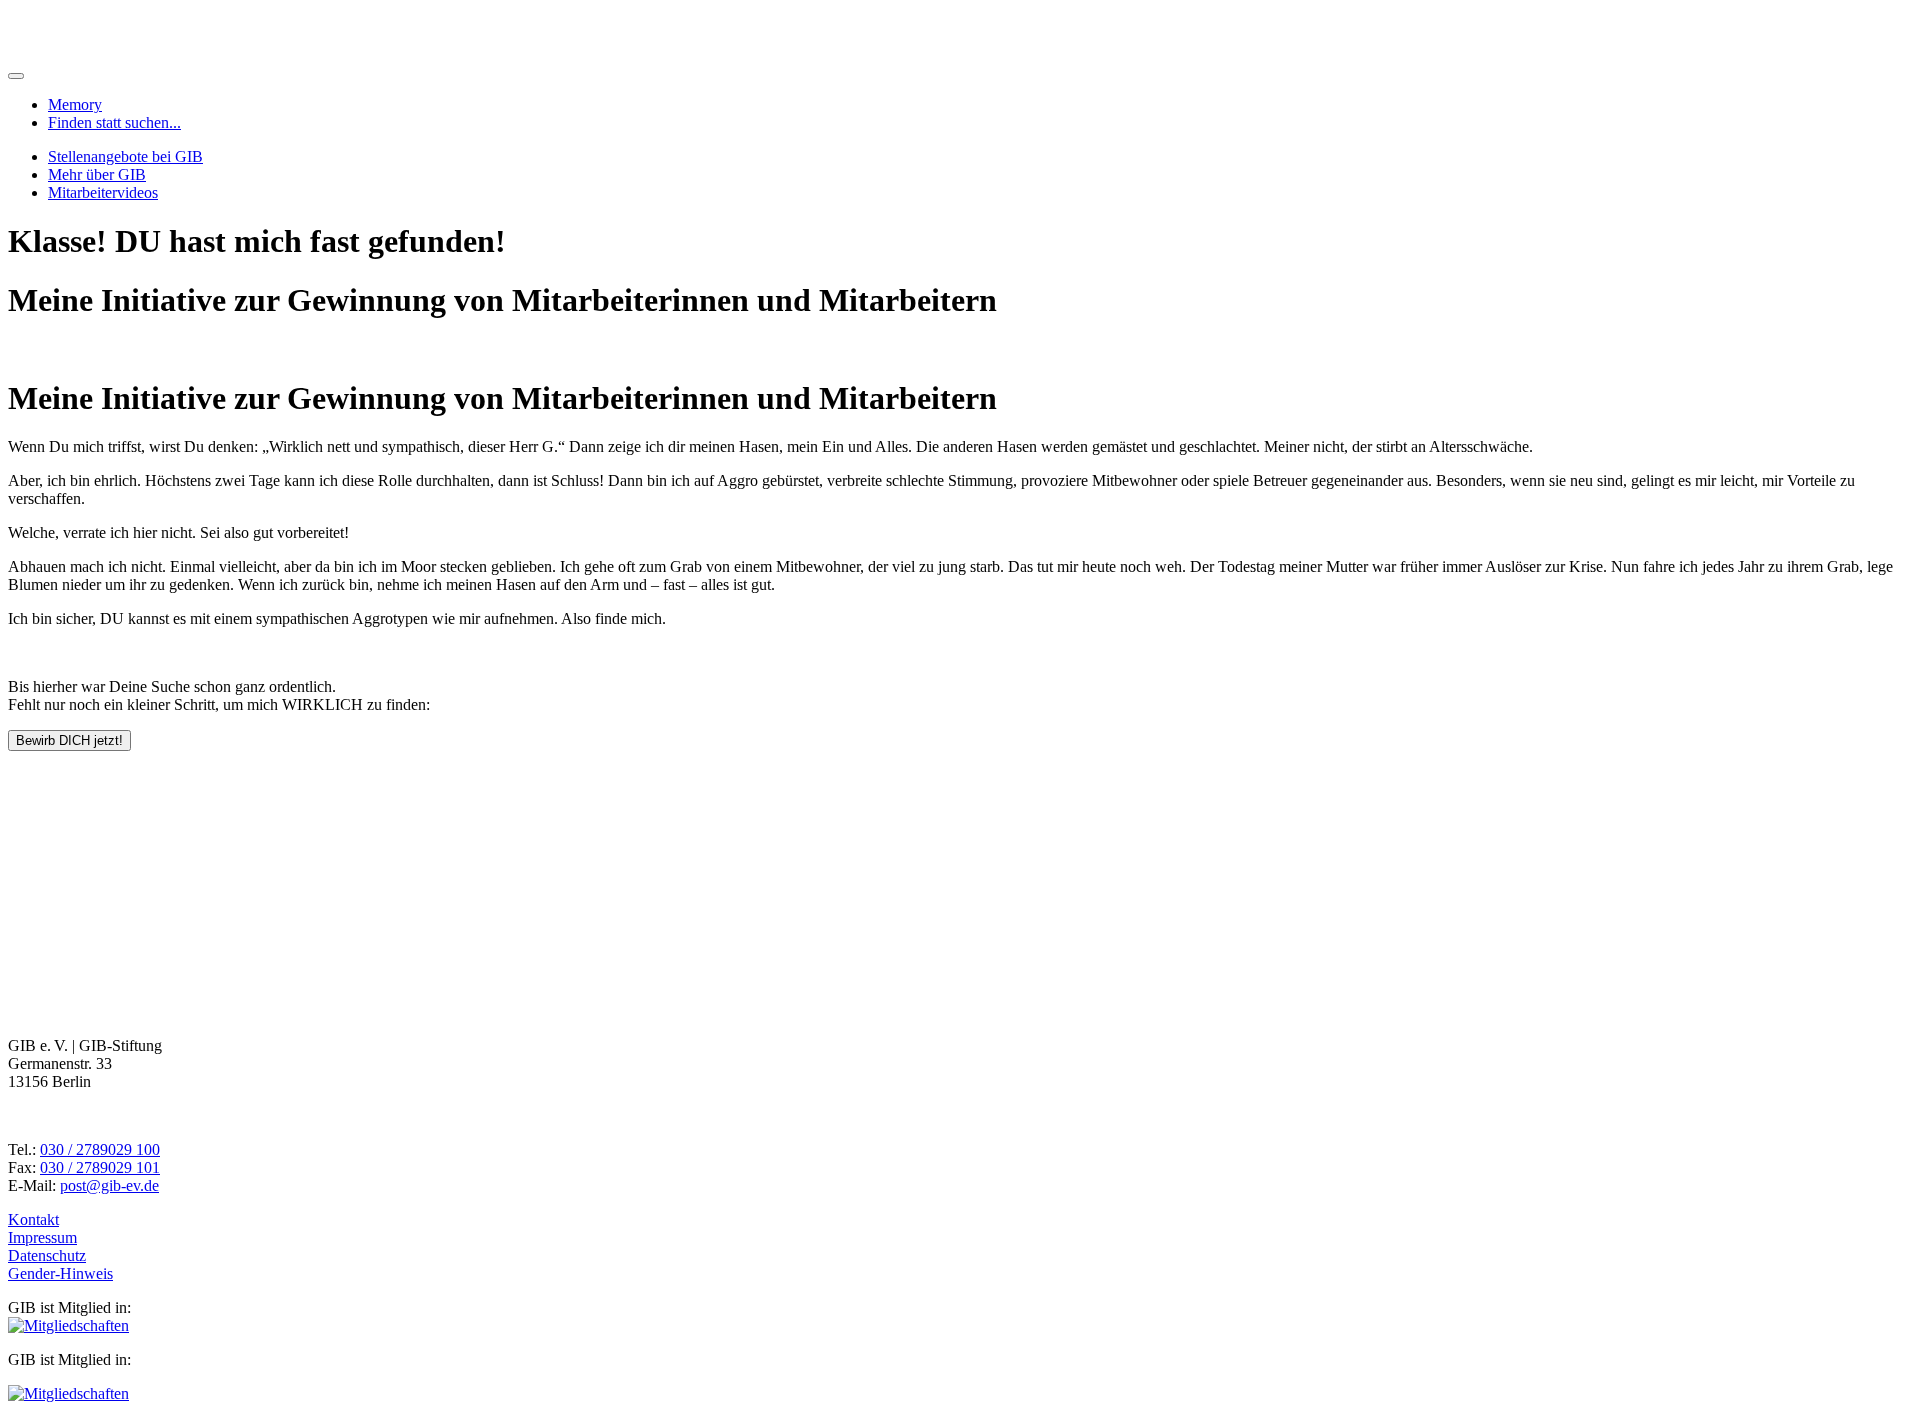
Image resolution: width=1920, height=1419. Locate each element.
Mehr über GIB (97, 174)
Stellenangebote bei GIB (125, 156)
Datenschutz (47, 1255)
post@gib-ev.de (109, 1185)
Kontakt (33, 1219)
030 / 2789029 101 (100, 1167)
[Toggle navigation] (16, 76)
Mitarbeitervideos (103, 192)
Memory (75, 104)
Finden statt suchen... (114, 122)
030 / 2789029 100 (100, 1149)
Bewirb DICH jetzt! (69, 740)
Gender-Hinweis (60, 1273)
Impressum (42, 1237)
